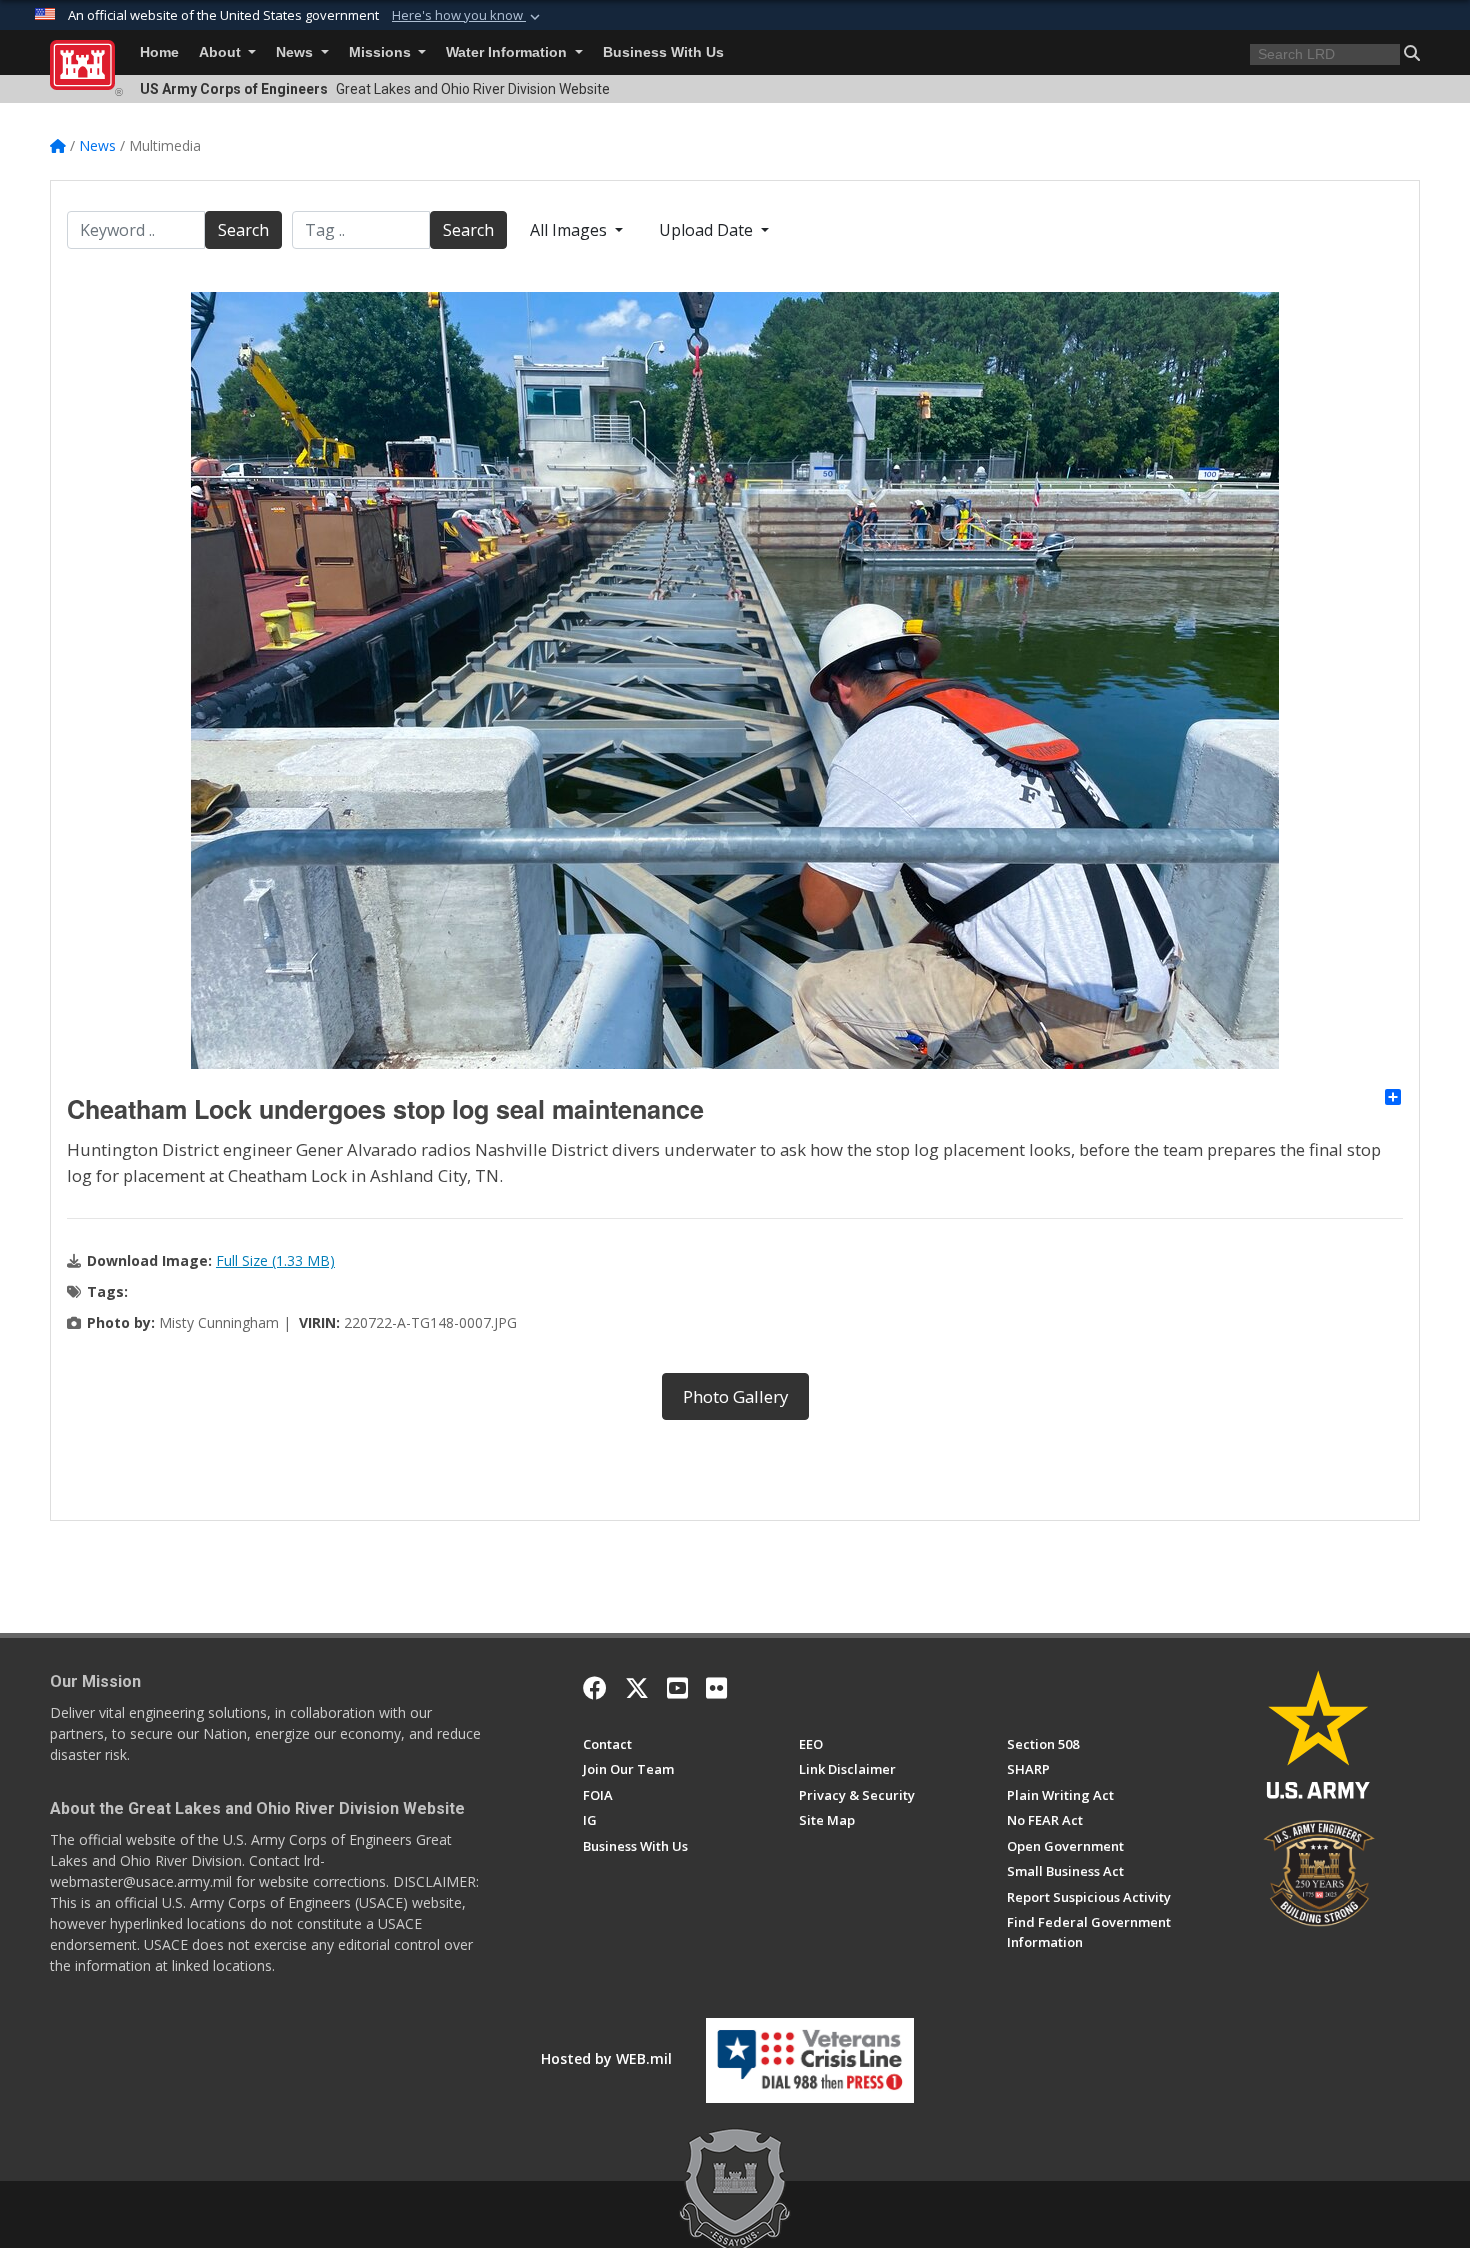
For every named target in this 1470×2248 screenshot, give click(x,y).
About (222, 52)
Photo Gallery (735, 1396)
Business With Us (663, 52)
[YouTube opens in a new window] (677, 1688)
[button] (468, 16)
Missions (382, 52)
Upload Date (708, 230)
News (296, 52)
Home (159, 52)
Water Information (508, 52)
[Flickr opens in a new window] (716, 1688)
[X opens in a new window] (637, 1688)
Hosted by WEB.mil (606, 2058)
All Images (570, 230)
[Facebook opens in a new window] (595, 1688)
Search (243, 230)
